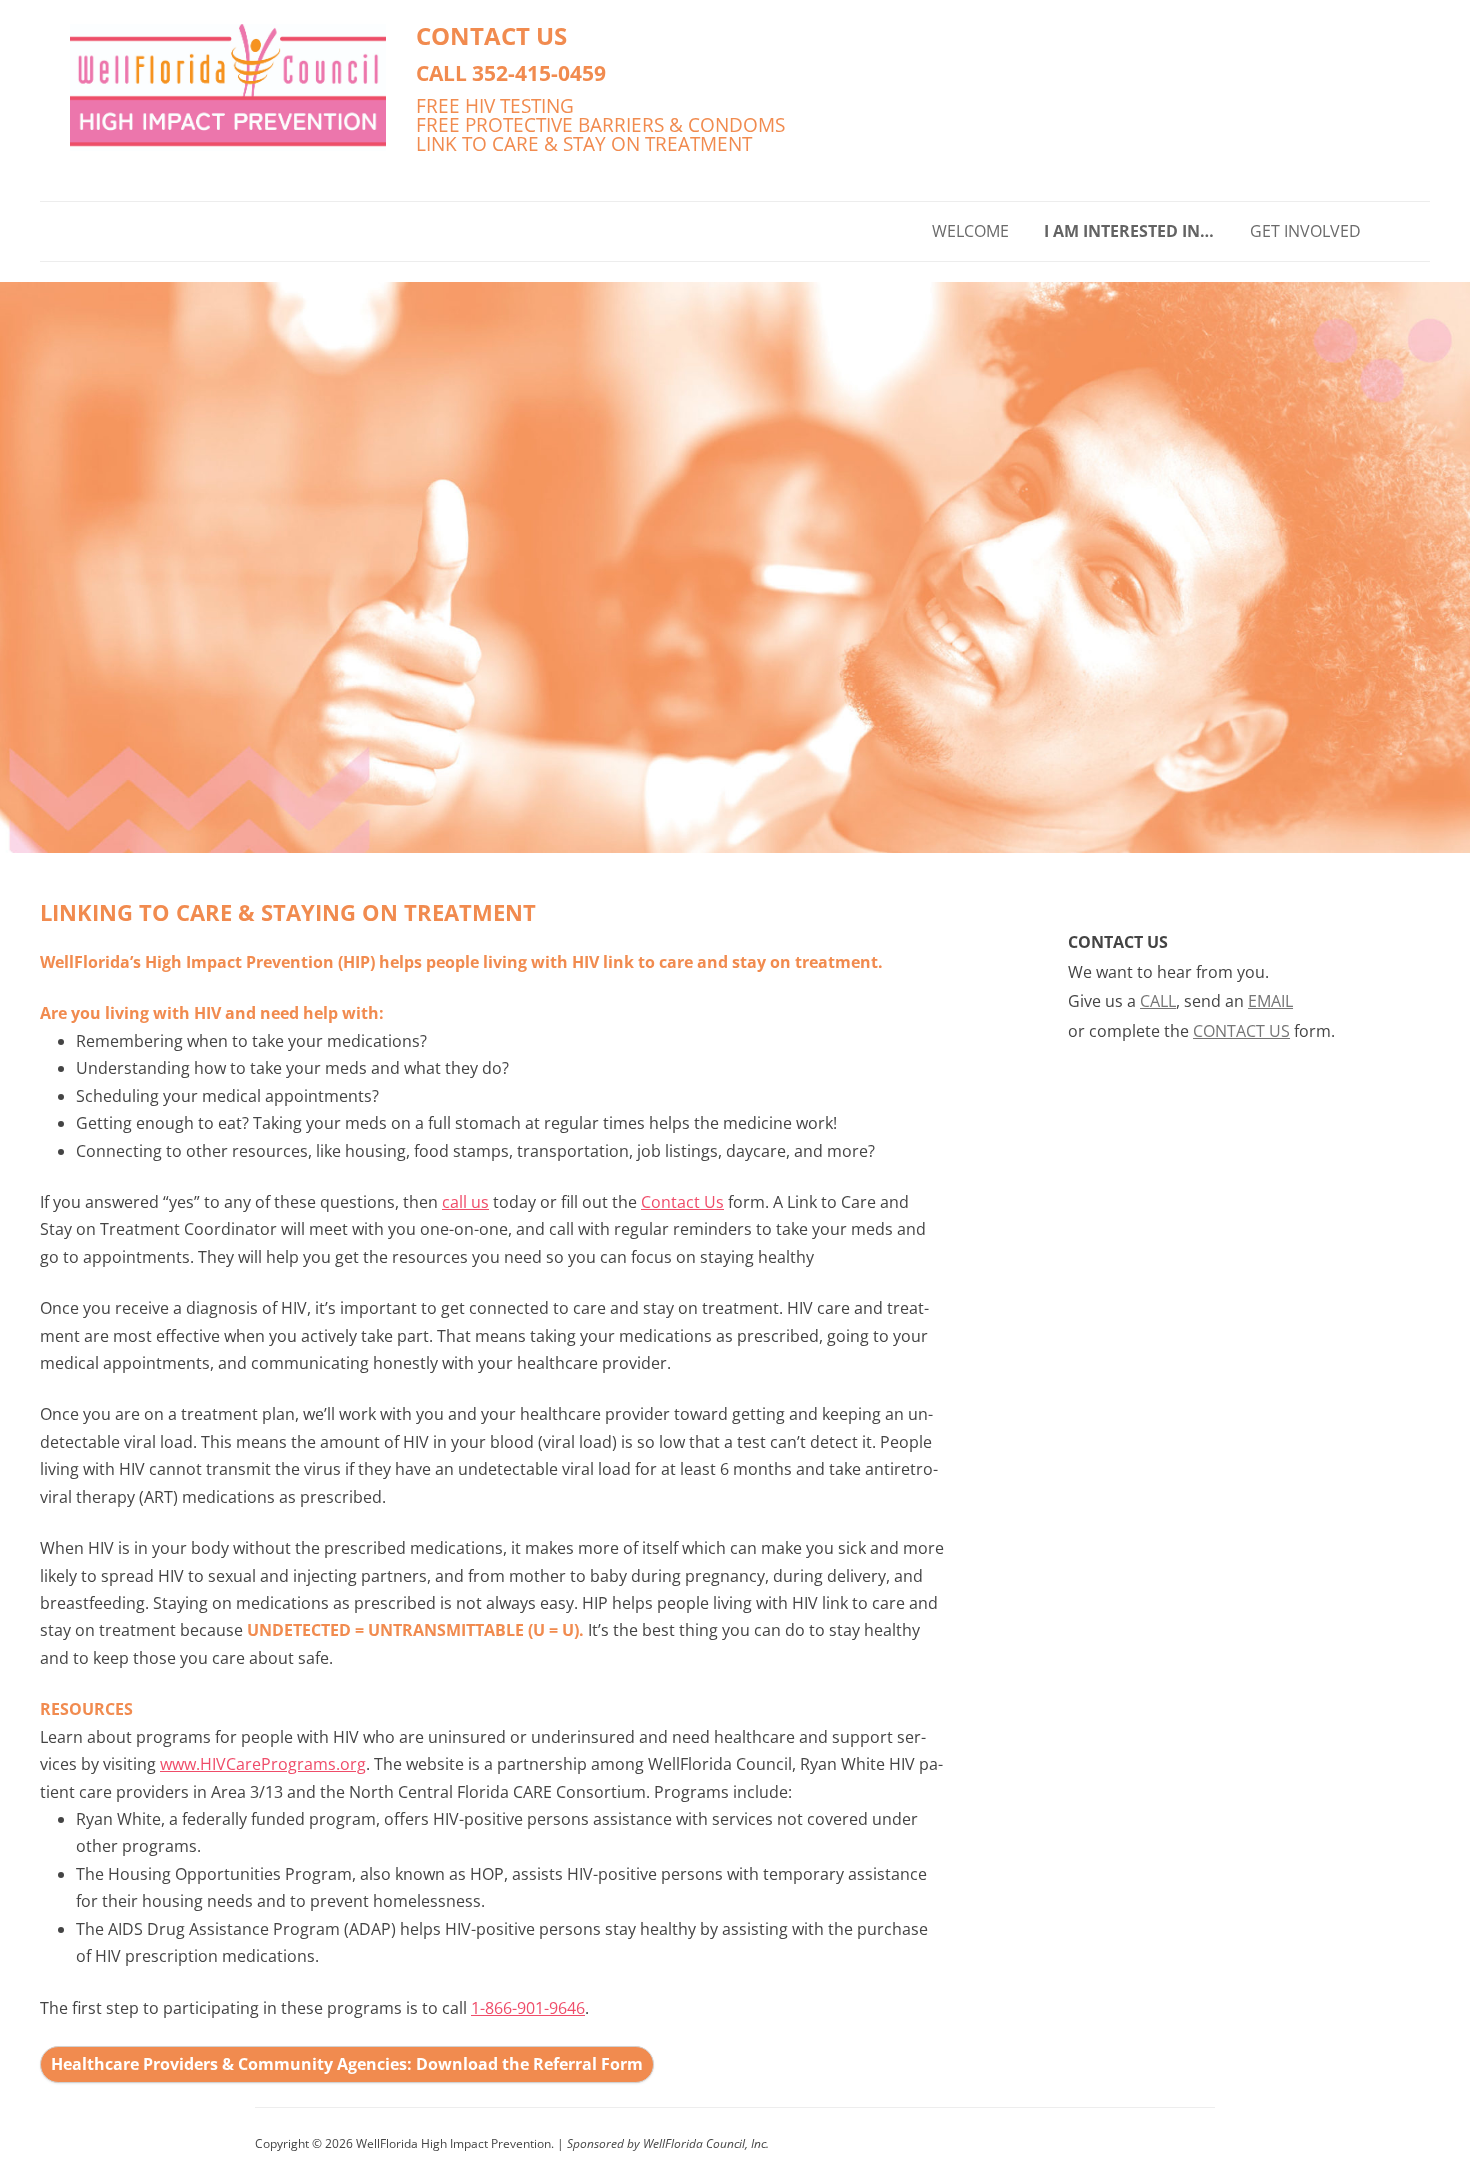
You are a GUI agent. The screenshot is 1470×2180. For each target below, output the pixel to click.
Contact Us (682, 1202)
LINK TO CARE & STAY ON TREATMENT (584, 143)
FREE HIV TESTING (495, 105)
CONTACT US (491, 35)
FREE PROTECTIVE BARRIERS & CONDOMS (600, 124)
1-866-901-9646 (528, 2008)
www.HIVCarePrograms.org (263, 1764)
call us (465, 1202)
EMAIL (1270, 1001)
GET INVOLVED (1305, 231)
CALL (1158, 1001)
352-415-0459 (539, 72)
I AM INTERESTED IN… (1129, 231)
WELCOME (970, 231)
